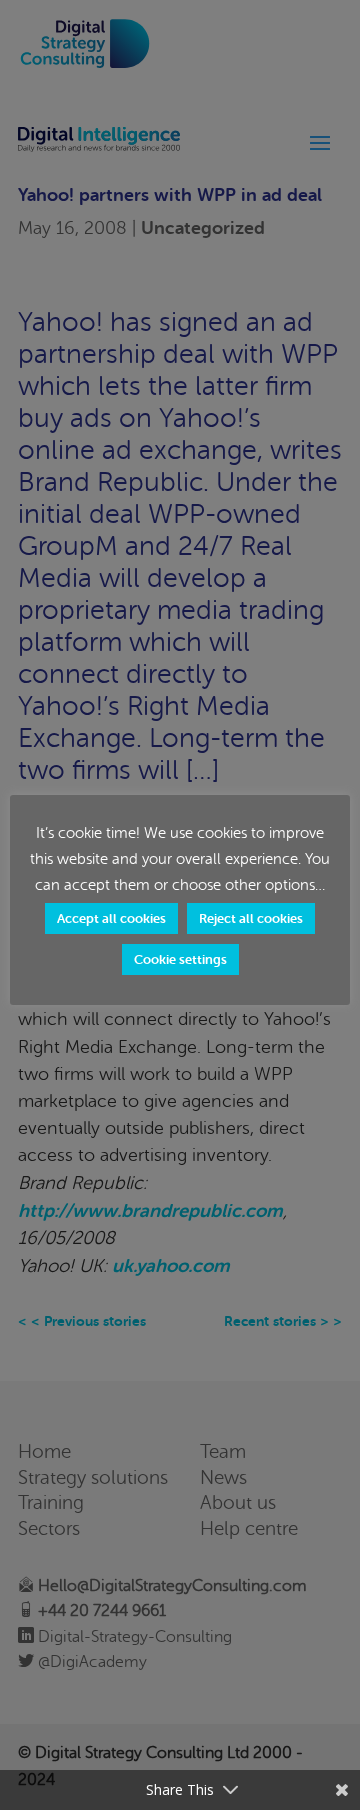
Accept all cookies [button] (111, 918)
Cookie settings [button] (180, 959)
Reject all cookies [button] (251, 918)
